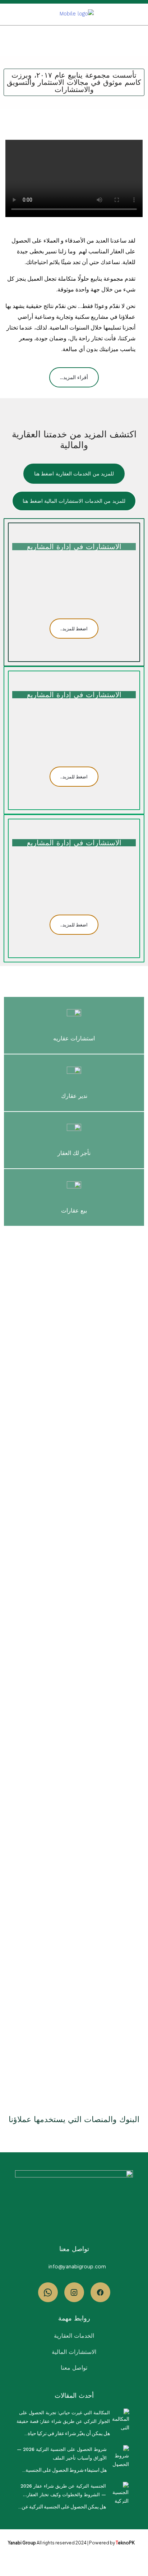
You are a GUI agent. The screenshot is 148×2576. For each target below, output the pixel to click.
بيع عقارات (74, 1211)
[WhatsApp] (48, 2292)
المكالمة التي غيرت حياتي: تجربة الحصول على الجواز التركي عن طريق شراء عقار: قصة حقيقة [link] (63, 2417)
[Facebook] (100, 2292)
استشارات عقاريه (74, 1038)
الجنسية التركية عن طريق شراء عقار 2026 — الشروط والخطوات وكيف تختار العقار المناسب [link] (63, 2491)
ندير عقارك (74, 1096)
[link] (122, 2419)
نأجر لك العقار (74, 1153)
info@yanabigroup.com (77, 2266)
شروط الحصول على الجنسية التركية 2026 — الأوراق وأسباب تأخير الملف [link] (62, 2454)
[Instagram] (74, 2292)
